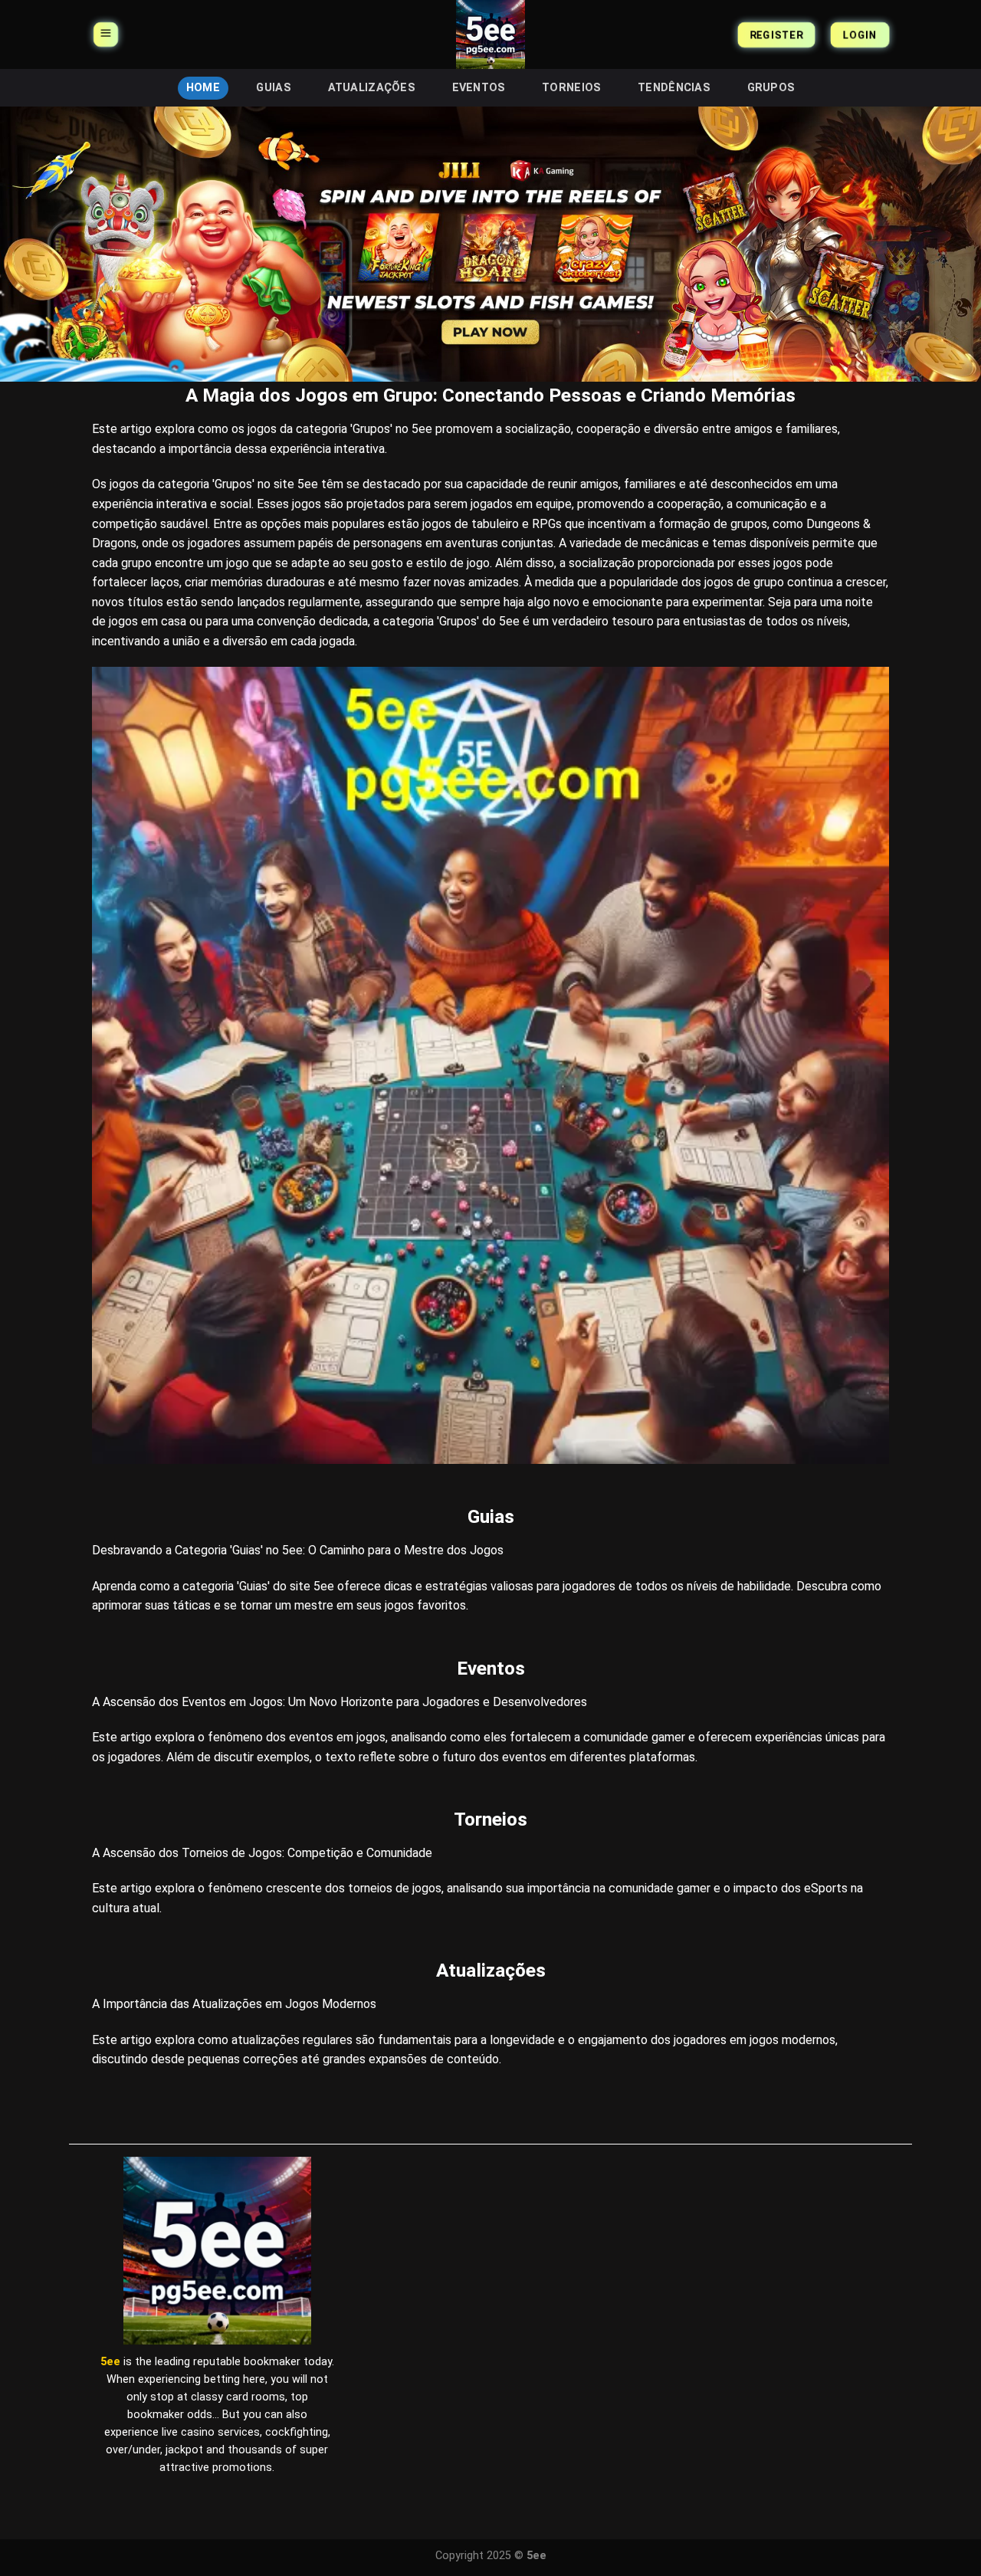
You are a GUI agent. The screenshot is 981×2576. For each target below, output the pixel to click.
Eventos (479, 88)
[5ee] (490, 34)
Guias (273, 88)
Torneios (571, 88)
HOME (203, 88)
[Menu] (106, 34)
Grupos (771, 88)
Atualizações (372, 88)
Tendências (674, 88)
